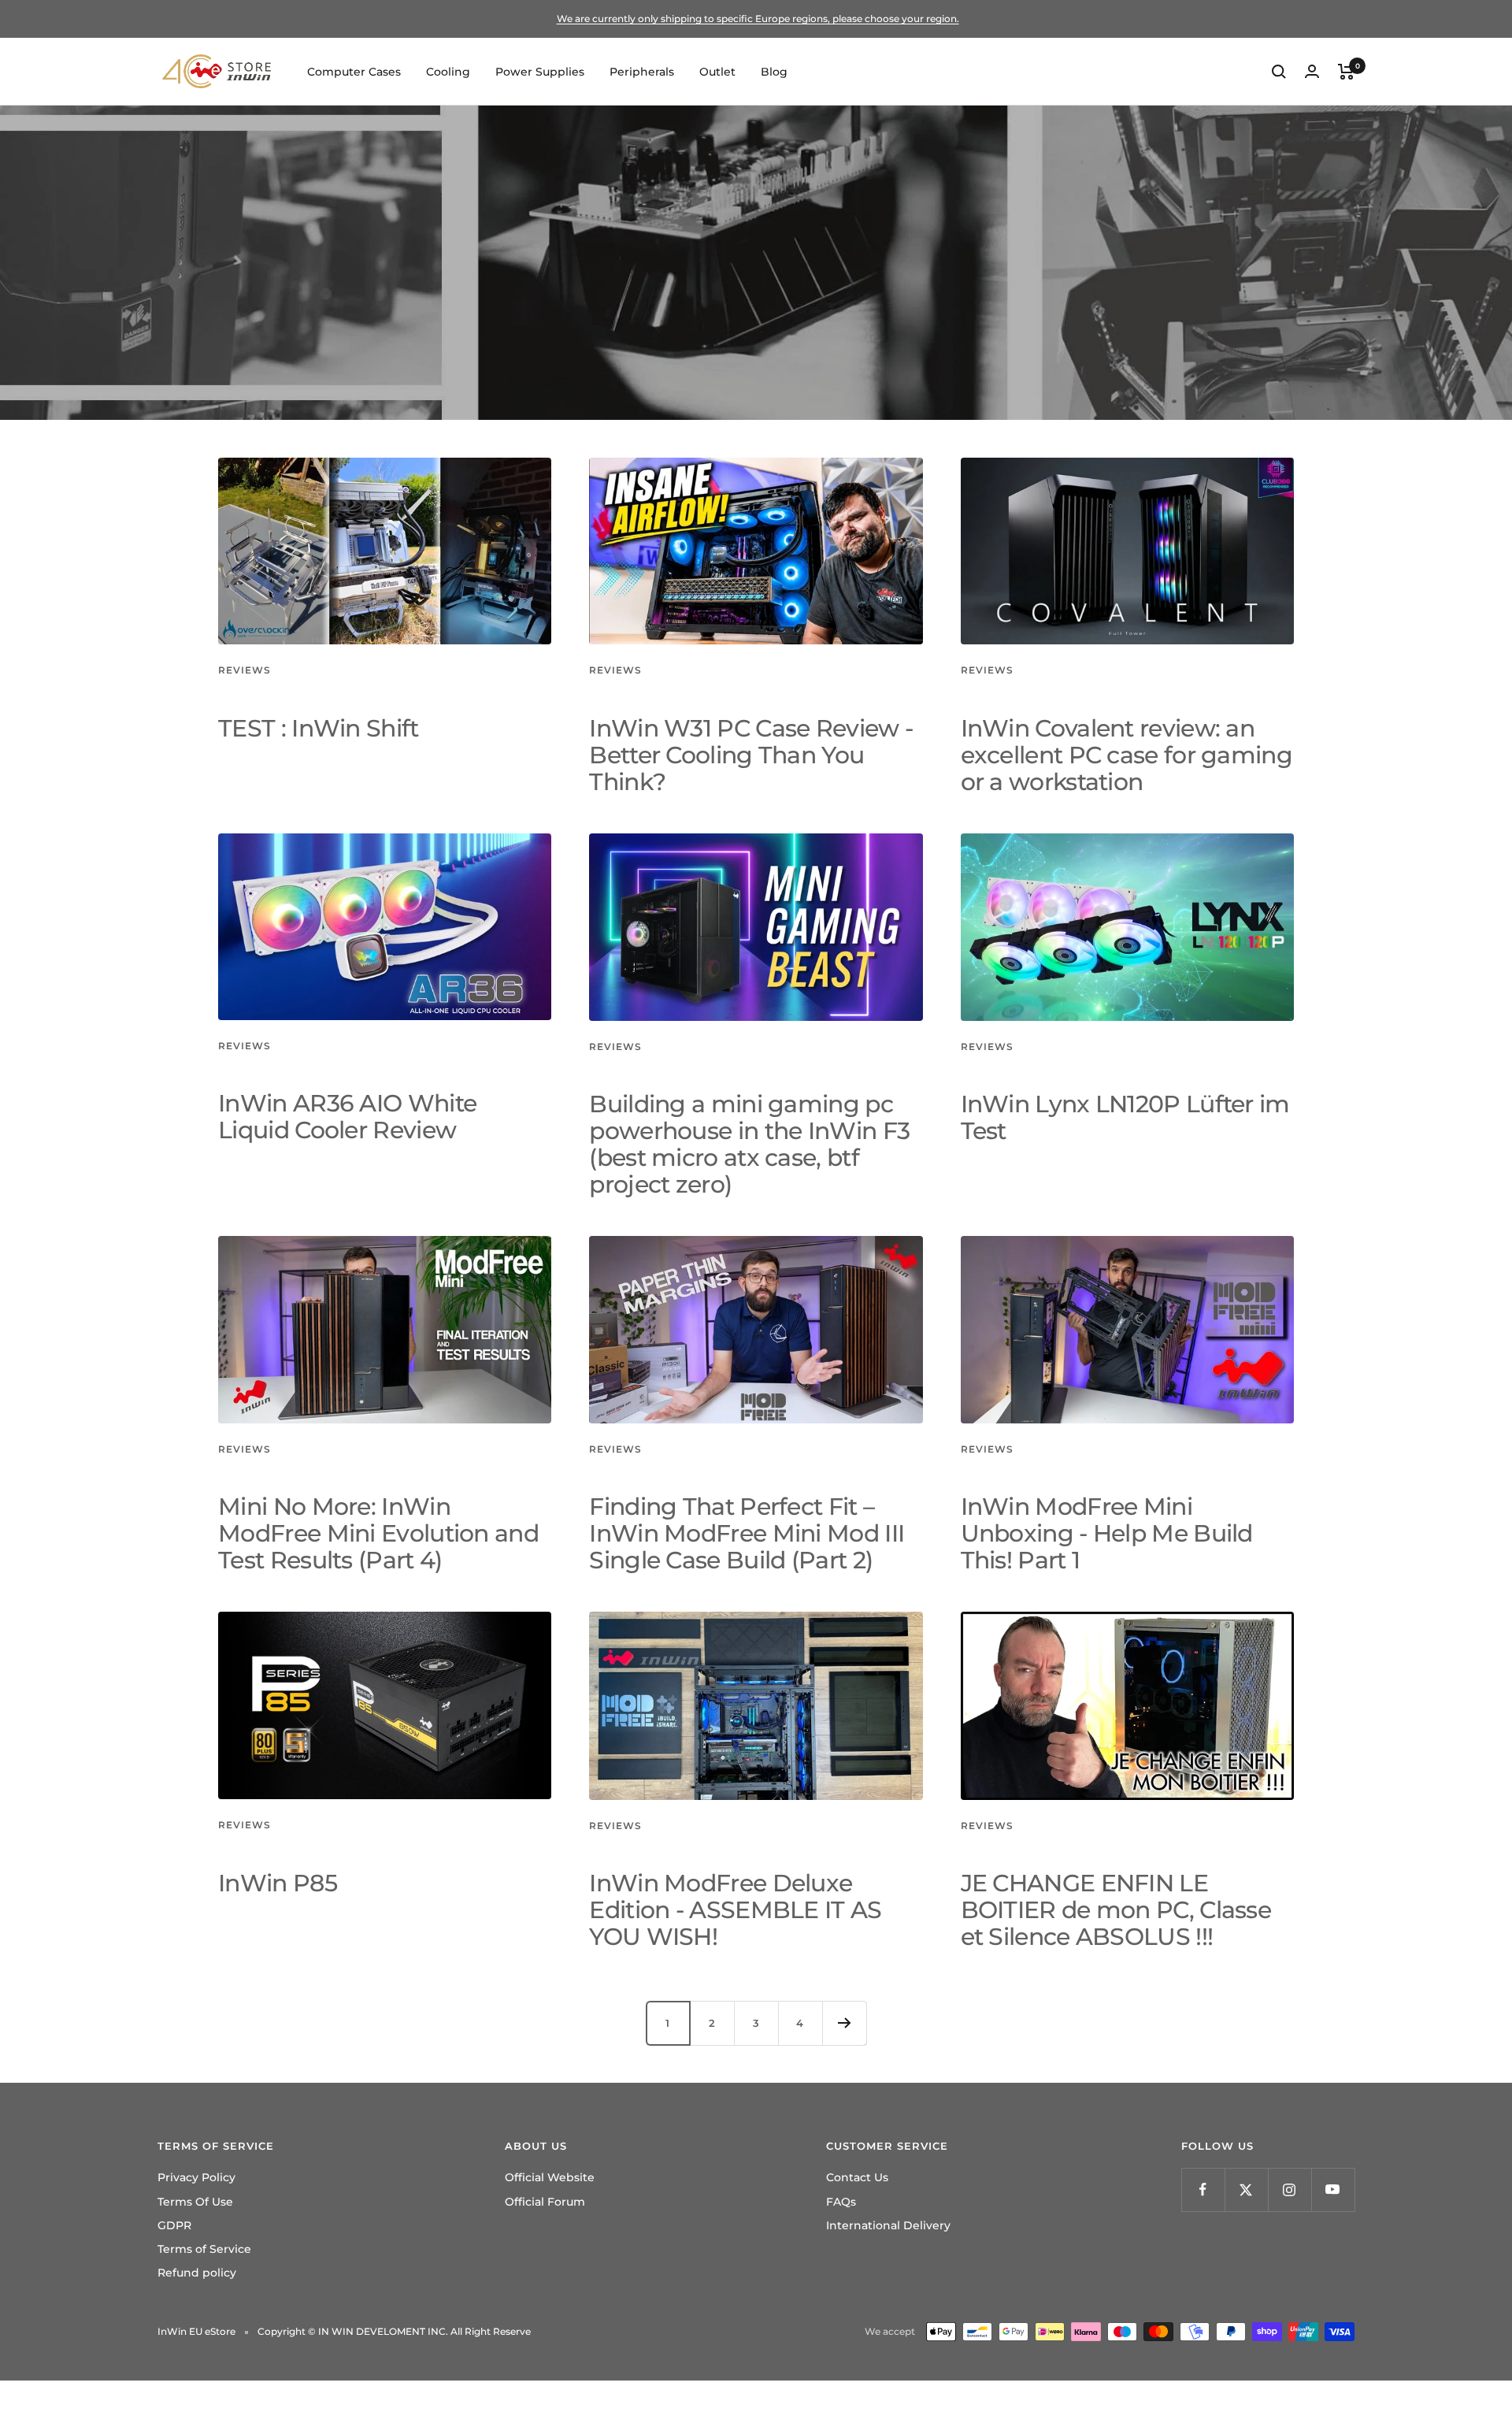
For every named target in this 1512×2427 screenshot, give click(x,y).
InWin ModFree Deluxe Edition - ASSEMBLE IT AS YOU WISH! (735, 1910)
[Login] (1312, 71)
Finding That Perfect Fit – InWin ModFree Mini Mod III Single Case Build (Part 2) (747, 1533)
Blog (774, 72)
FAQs (841, 2202)
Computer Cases (354, 72)
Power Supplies (540, 72)
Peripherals (642, 72)
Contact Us (857, 2177)
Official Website (550, 2177)
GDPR (174, 2225)
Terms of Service (204, 2249)
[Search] (1279, 72)
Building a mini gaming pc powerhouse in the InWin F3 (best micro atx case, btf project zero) (749, 1144)
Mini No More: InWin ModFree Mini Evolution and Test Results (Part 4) (378, 1533)
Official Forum (545, 2202)
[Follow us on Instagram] (1290, 2189)
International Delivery (888, 2225)
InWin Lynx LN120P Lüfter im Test (1125, 1117)
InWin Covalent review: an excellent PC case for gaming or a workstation (1127, 755)
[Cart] (1346, 72)
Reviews (245, 670)
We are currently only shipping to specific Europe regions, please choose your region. (758, 19)
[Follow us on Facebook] (1203, 2189)
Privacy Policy (196, 2177)
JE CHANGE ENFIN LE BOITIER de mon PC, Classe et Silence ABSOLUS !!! (1116, 1910)
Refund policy (197, 2273)
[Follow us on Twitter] (1246, 2189)
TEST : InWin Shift (318, 728)
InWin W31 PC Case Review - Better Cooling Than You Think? (751, 755)
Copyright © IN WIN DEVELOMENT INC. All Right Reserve (394, 2331)
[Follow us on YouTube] (1333, 2189)
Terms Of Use (195, 2202)
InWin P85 (278, 1883)
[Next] (844, 2023)
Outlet (717, 72)
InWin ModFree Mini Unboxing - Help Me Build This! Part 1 (1107, 1533)
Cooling (448, 72)
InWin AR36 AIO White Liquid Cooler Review (347, 1117)
